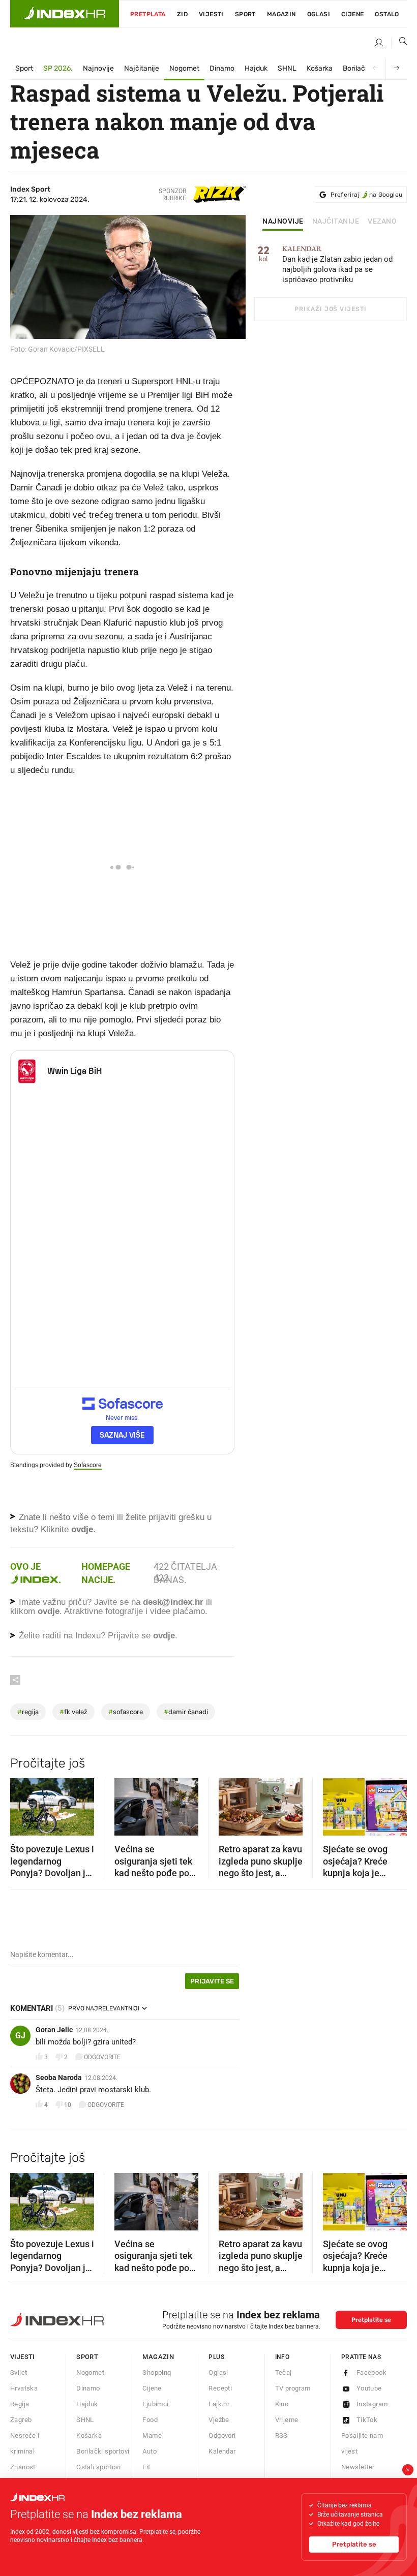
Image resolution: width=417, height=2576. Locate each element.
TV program (293, 2388)
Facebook (371, 2372)
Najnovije (98, 68)
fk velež (73, 1712)
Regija (20, 2404)
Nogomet (184, 68)
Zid (182, 14)
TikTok (367, 2420)
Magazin (158, 2357)
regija (28, 1712)
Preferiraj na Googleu (366, 195)
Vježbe (219, 2420)
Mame (152, 2435)
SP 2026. (58, 68)
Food (150, 2420)
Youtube (369, 2388)
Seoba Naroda (59, 2077)
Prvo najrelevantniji (104, 2008)
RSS (281, 2435)
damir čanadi (186, 1712)
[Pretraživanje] (399, 43)
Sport (245, 14)
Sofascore (88, 1465)
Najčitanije (142, 68)
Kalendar (222, 2451)
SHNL (287, 68)
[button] (23, 1804)
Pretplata (148, 14)
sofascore (126, 1712)
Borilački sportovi (103, 2451)
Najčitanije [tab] (336, 222)
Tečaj (284, 2372)
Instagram (372, 2404)
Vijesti (211, 14)
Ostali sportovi (98, 2467)
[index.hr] (65, 14)
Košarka (320, 68)
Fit (146, 2467)
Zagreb (21, 2420)
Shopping (157, 2372)
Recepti (220, 2388)
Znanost (23, 2467)
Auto (150, 2451)
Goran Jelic (54, 2030)
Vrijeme (287, 2420)
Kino (282, 2404)
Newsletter (358, 2467)
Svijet (19, 2372)
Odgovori (222, 2435)
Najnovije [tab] (283, 222)
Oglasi (319, 14)
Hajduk (256, 68)
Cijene (352, 14)
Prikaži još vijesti (330, 309)
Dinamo (222, 68)
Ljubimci (155, 2404)
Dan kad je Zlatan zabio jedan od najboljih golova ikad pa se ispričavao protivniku (337, 265)
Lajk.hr (219, 2404)
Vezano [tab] (382, 222)
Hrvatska (24, 2388)
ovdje (49, 1611)
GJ (20, 2036)
